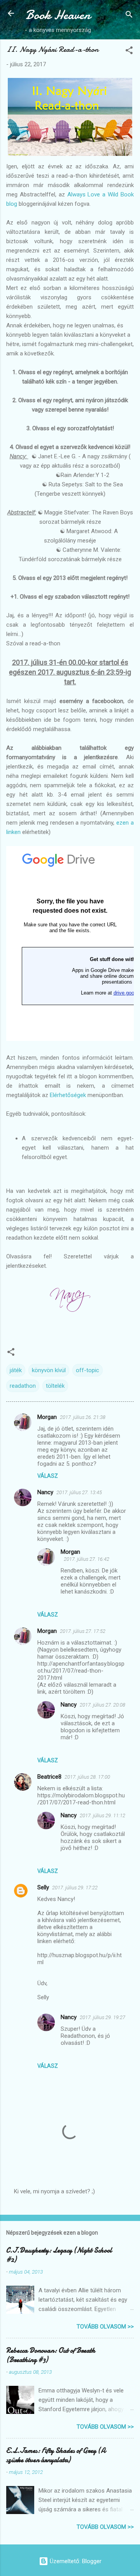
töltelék (55, 1386)
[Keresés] (129, 16)
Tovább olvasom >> (105, 2327)
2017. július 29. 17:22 (75, 1888)
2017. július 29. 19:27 (102, 2017)
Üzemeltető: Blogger (75, 2561)
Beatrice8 (49, 1777)
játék (16, 1370)
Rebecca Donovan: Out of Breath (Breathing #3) (51, 2355)
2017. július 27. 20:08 (102, 1705)
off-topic (87, 1370)
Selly (43, 1887)
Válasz (48, 1476)
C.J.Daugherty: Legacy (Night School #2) (59, 2255)
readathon (23, 1386)
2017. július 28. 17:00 (87, 1777)
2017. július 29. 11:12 (102, 1815)
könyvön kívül (49, 1370)
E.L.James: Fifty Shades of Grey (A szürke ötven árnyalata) (56, 2455)
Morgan (47, 1417)
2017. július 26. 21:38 (83, 1417)
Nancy (45, 1492)
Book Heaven (58, 15)
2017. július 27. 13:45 (79, 1492)
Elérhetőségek (68, 1095)
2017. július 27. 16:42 (87, 1559)
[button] (129, 52)
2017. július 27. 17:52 (83, 1631)
